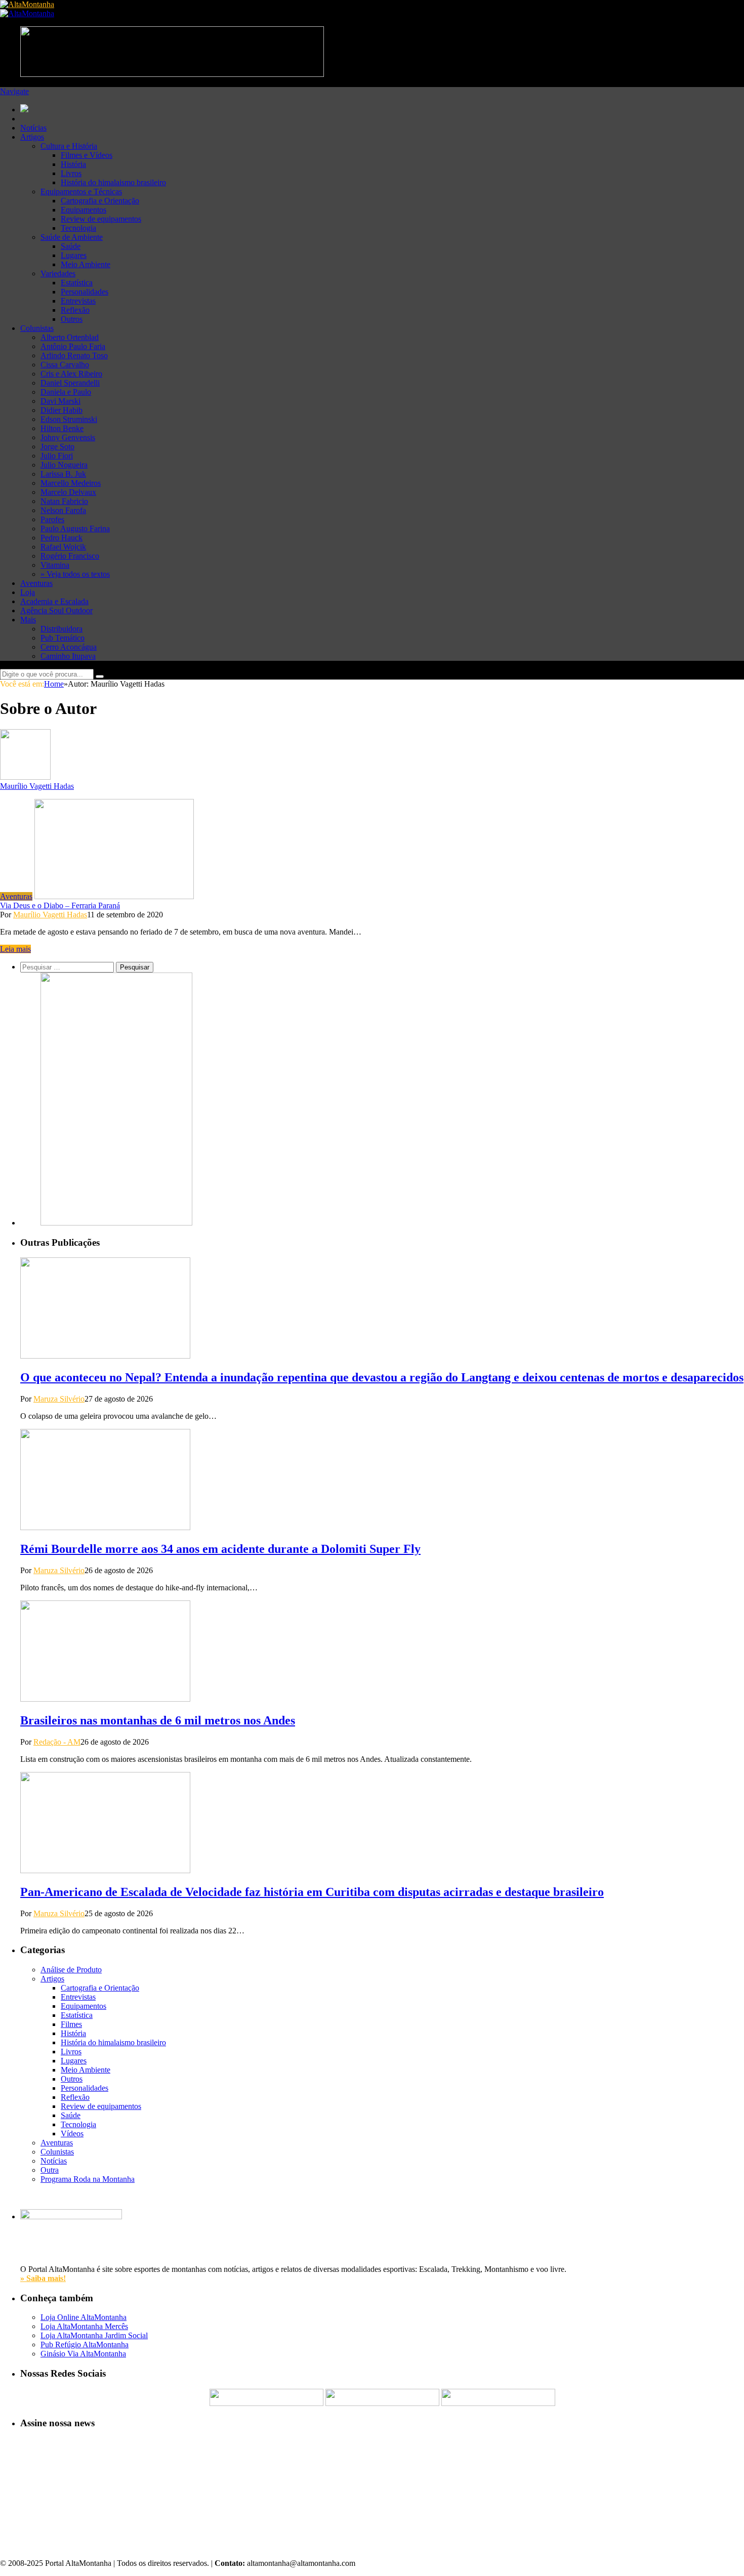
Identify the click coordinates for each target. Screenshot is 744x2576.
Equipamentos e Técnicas (81, 192)
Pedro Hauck (61, 538)
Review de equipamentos (101, 219)
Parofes (52, 519)
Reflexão (75, 310)
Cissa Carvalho (65, 365)
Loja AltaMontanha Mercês (84, 2326)
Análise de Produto (71, 1970)
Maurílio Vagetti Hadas (37, 786)
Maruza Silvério (59, 1399)
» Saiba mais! (43, 2278)
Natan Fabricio (64, 501)
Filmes (71, 2024)
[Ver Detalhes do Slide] (116, 1223)
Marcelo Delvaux (68, 492)
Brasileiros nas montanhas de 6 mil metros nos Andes (158, 1720)
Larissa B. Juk (63, 474)
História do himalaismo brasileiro (113, 182)
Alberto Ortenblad (70, 337)
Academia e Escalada (54, 601)
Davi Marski (60, 401)
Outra (50, 2170)
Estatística (77, 283)
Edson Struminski (69, 419)
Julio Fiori (57, 456)
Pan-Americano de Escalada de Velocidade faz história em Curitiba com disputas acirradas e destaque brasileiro (312, 1892)
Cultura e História (69, 146)
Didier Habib (61, 410)
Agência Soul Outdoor (56, 610)
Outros (72, 319)
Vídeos (72, 2134)
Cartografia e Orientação (100, 201)
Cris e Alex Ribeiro (71, 374)
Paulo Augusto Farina (75, 529)
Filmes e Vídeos (87, 155)
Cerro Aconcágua (69, 647)
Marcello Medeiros (71, 483)
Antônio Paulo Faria (73, 346)
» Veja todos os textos (75, 574)
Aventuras (36, 583)
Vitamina (55, 565)
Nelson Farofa (63, 510)
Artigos (32, 137)
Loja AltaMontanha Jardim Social (94, 2335)
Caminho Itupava (68, 656)
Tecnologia (78, 228)
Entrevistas (78, 301)
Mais (28, 620)
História (73, 164)
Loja (28, 592)
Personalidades (85, 292)
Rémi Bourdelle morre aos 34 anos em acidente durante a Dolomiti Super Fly (220, 1549)
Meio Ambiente (86, 264)
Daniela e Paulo (66, 392)
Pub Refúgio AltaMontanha (85, 2345)
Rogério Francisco (70, 556)
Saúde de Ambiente (72, 237)
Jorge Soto (57, 447)
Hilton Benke (62, 428)
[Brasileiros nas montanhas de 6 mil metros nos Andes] (105, 1699)
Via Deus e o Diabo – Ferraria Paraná (60, 905)
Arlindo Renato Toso (74, 355)
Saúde (71, 246)
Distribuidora (61, 629)
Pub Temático (63, 638)
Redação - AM (57, 1742)
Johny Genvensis (68, 437)
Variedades (58, 273)
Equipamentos (84, 210)
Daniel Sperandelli (70, 383)
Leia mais (15, 949)
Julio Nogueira (64, 465)
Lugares (74, 255)
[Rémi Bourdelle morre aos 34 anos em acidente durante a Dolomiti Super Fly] (105, 1527)
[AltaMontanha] (27, 4)
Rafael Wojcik (63, 547)
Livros (71, 173)
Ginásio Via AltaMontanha (83, 2354)
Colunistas (37, 328)
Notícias (33, 128)
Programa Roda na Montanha (88, 2179)
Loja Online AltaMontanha (84, 2317)
